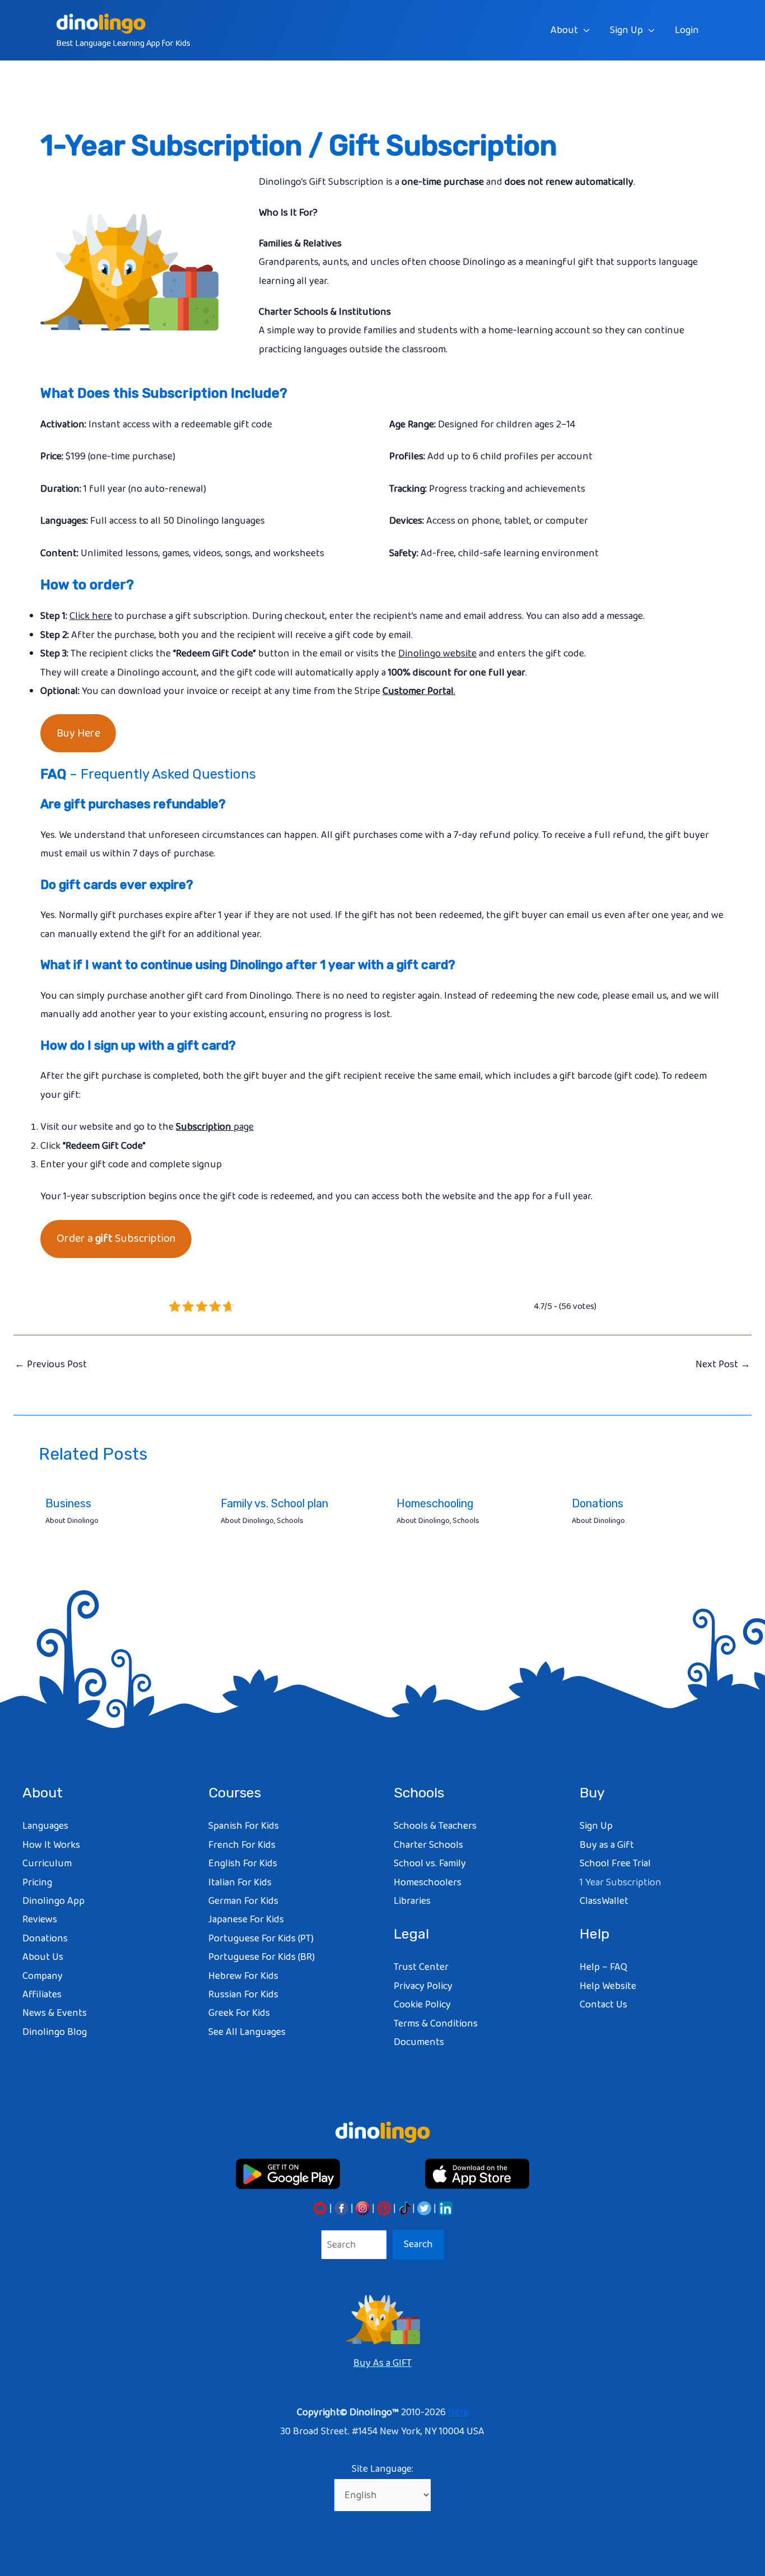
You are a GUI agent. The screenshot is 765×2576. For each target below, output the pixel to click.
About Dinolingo (72, 1521)
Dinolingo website (437, 654)
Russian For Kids (243, 1995)
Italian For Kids (240, 1883)
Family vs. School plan (274, 1503)
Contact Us (603, 2005)
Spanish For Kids (244, 1826)
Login (687, 30)
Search (418, 2244)
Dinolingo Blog (55, 2032)
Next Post (723, 1364)
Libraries (412, 1901)
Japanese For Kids (246, 1920)
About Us (43, 1957)
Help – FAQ (603, 1967)
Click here (91, 616)
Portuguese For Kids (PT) (261, 1939)
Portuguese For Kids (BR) (262, 1957)
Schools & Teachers (435, 1826)
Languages (45, 1826)
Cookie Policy (422, 2005)
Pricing (37, 1883)
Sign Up (626, 30)
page (215, 1127)
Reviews (40, 1920)
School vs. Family (430, 1864)
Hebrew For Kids (243, 1976)
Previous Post (51, 1364)
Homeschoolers (428, 1883)
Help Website (608, 1986)
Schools (290, 1521)
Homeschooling (435, 1503)
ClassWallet (604, 1901)
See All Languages (247, 2032)
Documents (419, 2042)
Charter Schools (428, 1845)
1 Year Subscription (621, 1883)
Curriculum (47, 1864)
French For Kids (242, 1845)
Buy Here (78, 733)
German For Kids (243, 1901)
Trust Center (421, 1967)
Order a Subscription (116, 1238)
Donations (598, 1503)
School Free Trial (615, 1864)
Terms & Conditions (436, 2024)
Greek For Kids (239, 2013)
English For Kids (243, 1864)
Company (43, 1976)
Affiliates (42, 1995)
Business (68, 1503)
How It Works (51, 1845)
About (564, 30)
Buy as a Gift (607, 1845)
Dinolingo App (53, 1901)
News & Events (55, 2013)
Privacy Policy (423, 1986)
